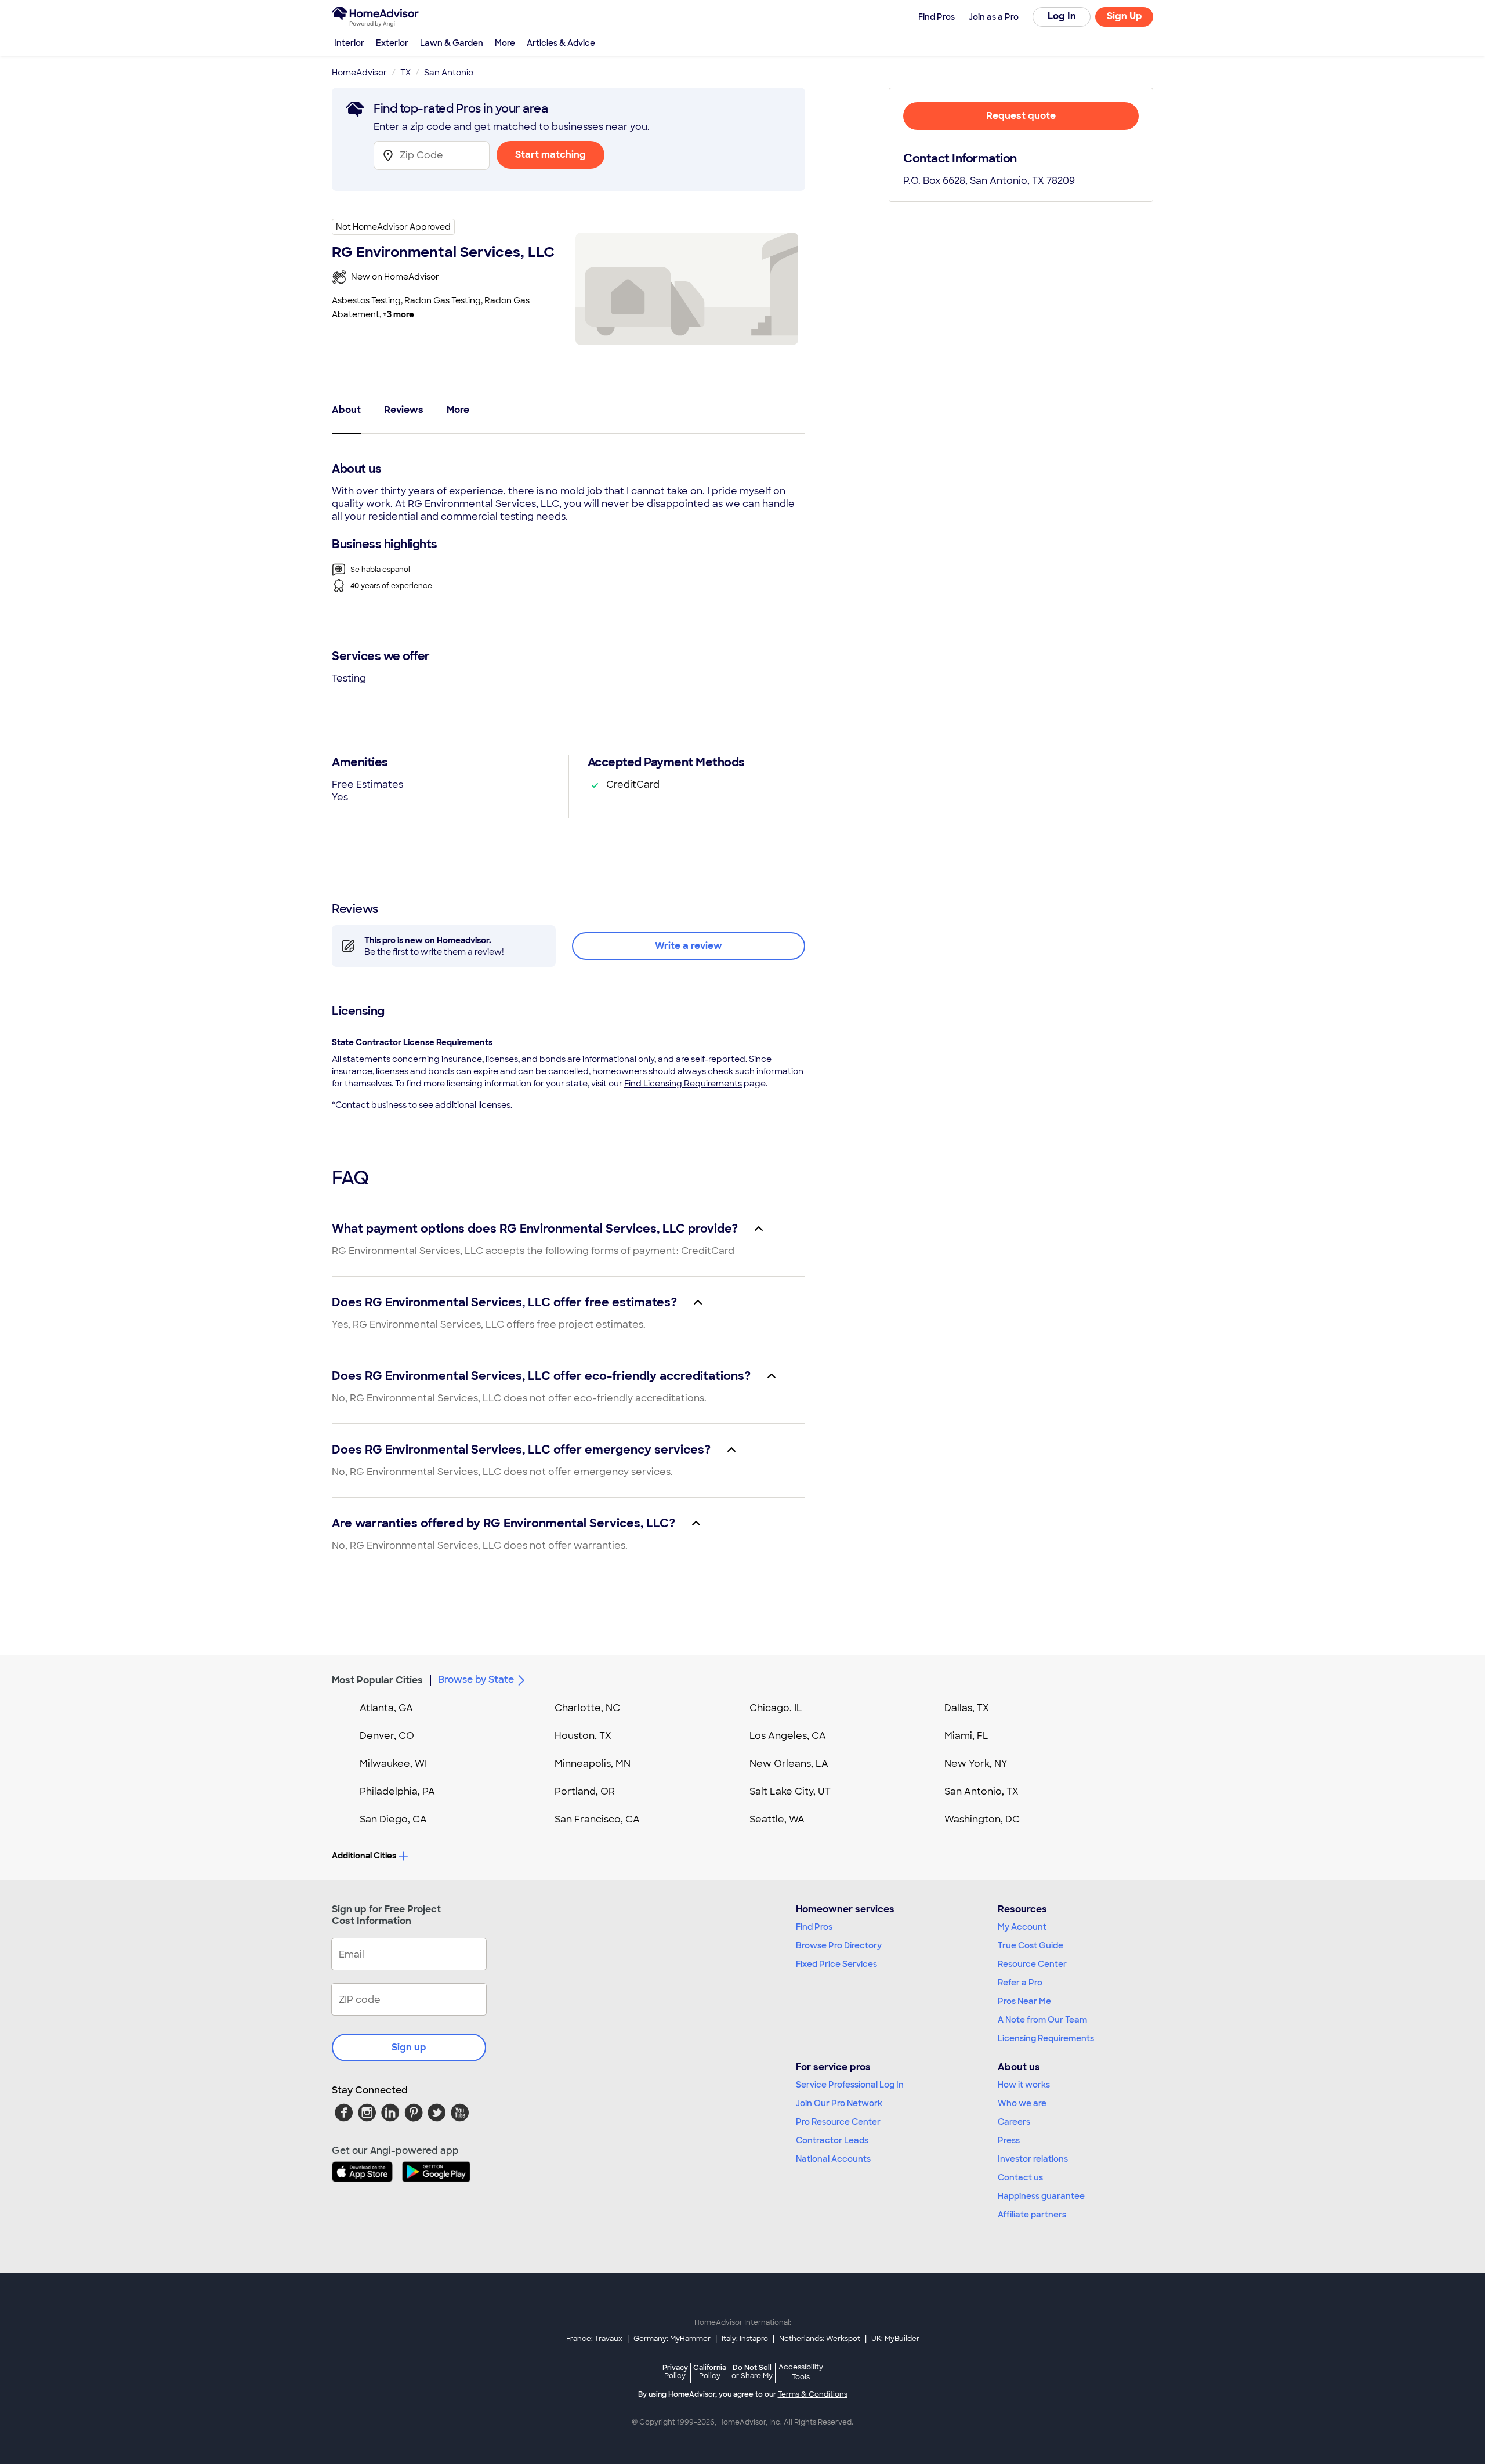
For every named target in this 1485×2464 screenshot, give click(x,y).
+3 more (399, 314)
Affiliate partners (1032, 2215)
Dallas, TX (967, 1708)
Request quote (1021, 116)
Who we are (1022, 2103)
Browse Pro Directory (839, 1945)
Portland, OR (585, 1791)
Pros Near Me (1024, 2001)
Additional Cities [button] (364, 1856)
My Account (1022, 1927)
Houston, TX (583, 1736)
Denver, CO (387, 1736)
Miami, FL (966, 1736)
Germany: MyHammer (672, 2339)
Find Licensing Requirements (683, 1084)
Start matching (550, 155)
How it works (1024, 2085)
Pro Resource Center (838, 2122)
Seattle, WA (777, 1819)
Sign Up (1124, 16)
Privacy (675, 2371)
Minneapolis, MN (593, 1764)
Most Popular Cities (377, 1680)
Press (1009, 2140)
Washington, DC (982, 1819)
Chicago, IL (776, 1708)
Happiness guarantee (1041, 2196)
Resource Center (1032, 1964)
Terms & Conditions (813, 2394)
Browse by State (476, 1679)
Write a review (689, 946)
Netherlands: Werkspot (820, 2339)
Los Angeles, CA (788, 1736)
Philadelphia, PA (397, 1791)
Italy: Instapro (745, 2339)
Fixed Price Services (836, 1964)
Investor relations (1033, 2159)
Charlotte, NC (587, 1708)
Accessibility (801, 2372)
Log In (1062, 16)
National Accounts (833, 2159)
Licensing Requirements (1046, 2038)
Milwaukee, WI (393, 1764)
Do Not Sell (752, 2371)
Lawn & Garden (452, 43)
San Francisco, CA (597, 1819)
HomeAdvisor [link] (359, 73)
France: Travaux (594, 2339)
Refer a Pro (1020, 1983)
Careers (1014, 2122)
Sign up (409, 2047)
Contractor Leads (832, 2140)
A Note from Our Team (1042, 2020)
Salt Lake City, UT (790, 1791)
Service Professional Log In (850, 2085)
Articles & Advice (561, 43)
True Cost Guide (1031, 1945)
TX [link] (405, 73)
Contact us (1020, 2177)
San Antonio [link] (449, 73)
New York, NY (976, 1764)
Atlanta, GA (386, 1708)
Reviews (404, 410)
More (505, 43)
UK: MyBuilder (895, 2339)
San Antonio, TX (981, 1791)
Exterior (392, 43)
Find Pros (814, 1927)
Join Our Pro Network (839, 2103)
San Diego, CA (393, 1819)
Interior (349, 43)
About (346, 410)
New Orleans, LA (789, 1764)
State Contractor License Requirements (412, 1042)
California (710, 2371)
